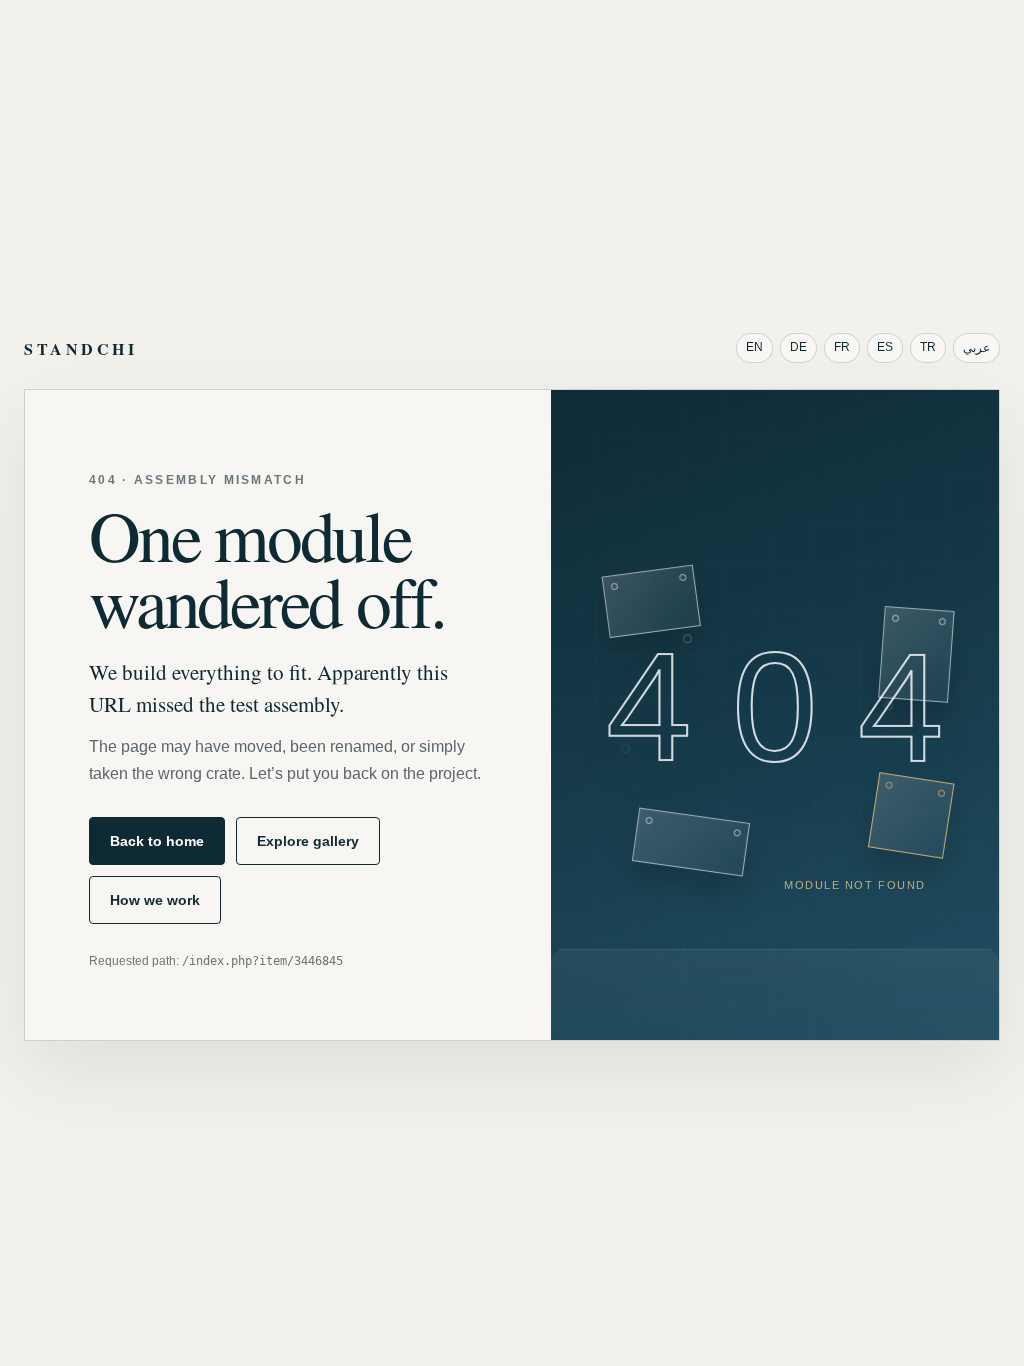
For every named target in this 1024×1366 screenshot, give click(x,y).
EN (754, 347)
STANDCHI (80, 348)
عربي (976, 348)
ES (885, 347)
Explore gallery (308, 841)
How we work (155, 900)
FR (842, 347)
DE (798, 347)
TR (928, 347)
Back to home (157, 841)
